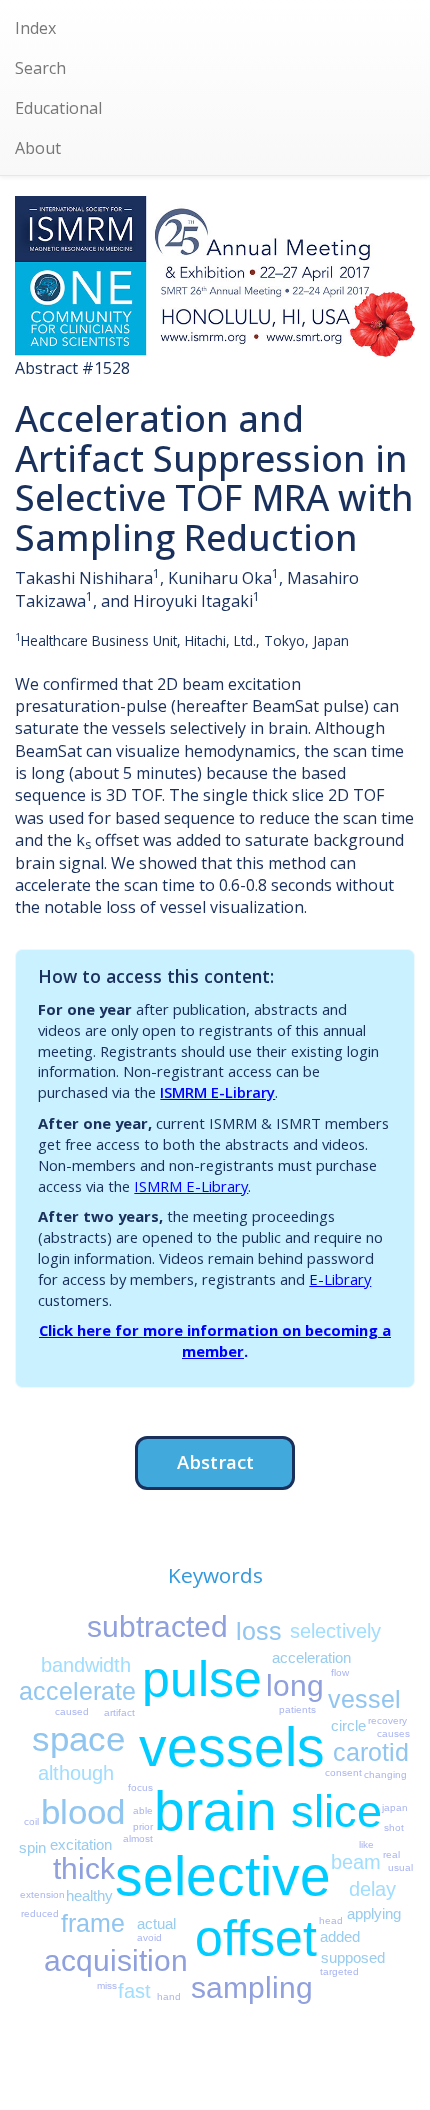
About (38, 148)
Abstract (215, 1461)
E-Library (340, 1279)
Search (40, 68)
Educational (58, 108)
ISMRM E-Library (217, 1092)
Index (35, 28)
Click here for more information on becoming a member (215, 1340)
